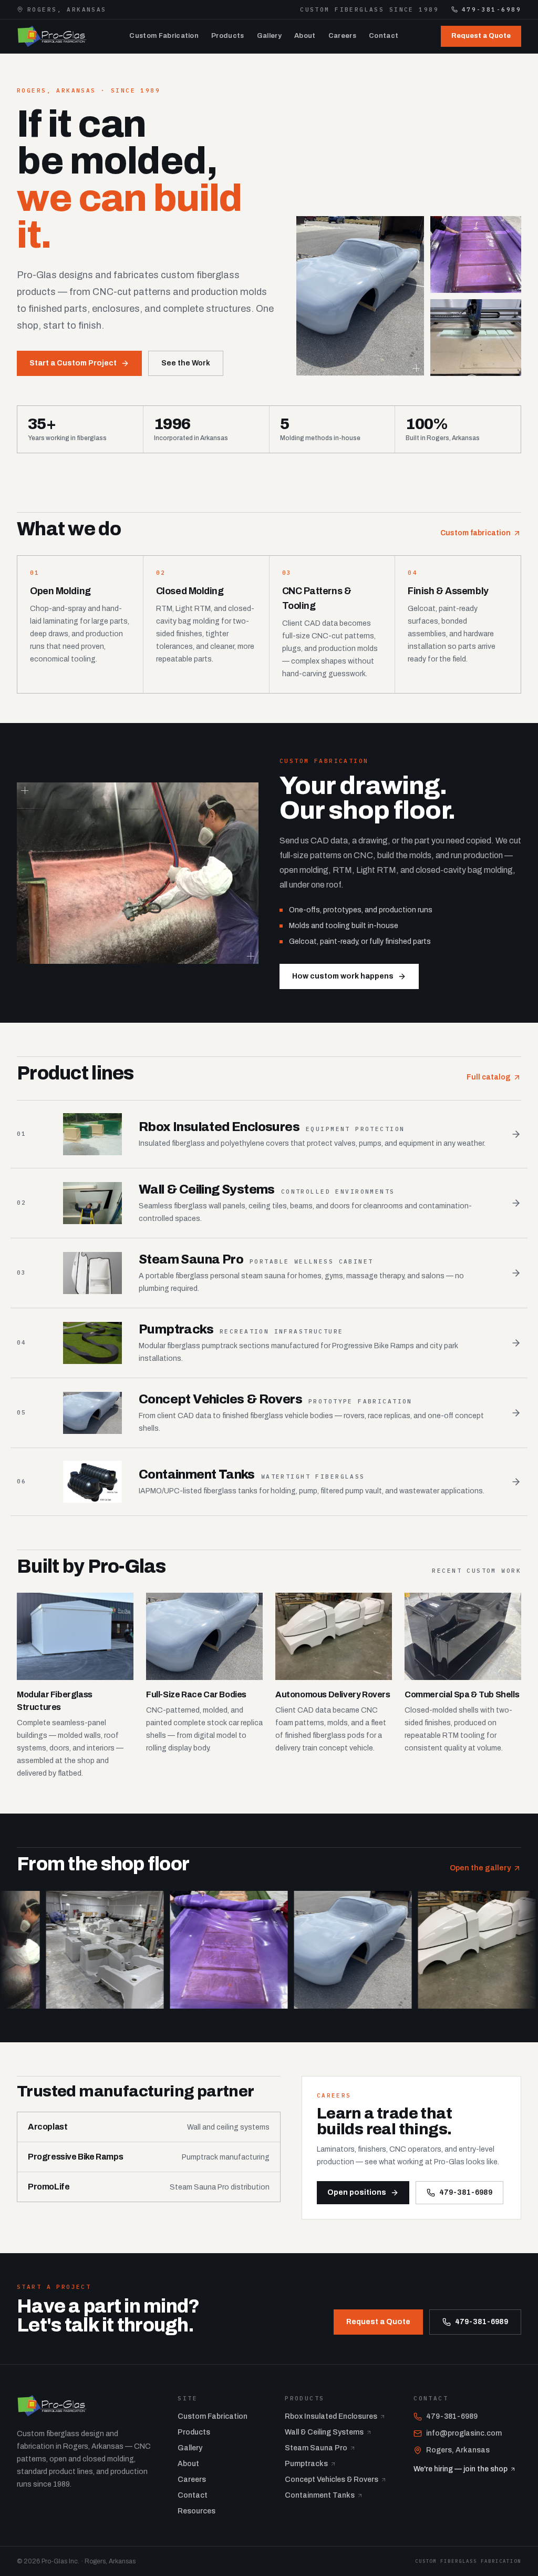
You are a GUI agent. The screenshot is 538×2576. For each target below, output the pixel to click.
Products (228, 36)
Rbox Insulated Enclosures (331, 2416)
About (305, 36)
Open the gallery (480, 1868)
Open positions (357, 2192)
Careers (342, 36)
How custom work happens (343, 976)
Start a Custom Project (73, 363)
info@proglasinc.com (464, 2433)
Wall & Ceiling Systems (324, 2432)
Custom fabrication (475, 533)
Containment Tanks (320, 2495)
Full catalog (489, 1077)
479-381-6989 (492, 9)
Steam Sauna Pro (316, 2448)
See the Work (186, 363)
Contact (384, 36)
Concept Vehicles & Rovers (332, 2480)
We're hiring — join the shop (461, 2469)
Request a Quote (481, 36)
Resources (196, 2511)
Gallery (269, 36)
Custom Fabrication (164, 36)
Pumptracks (306, 2464)
